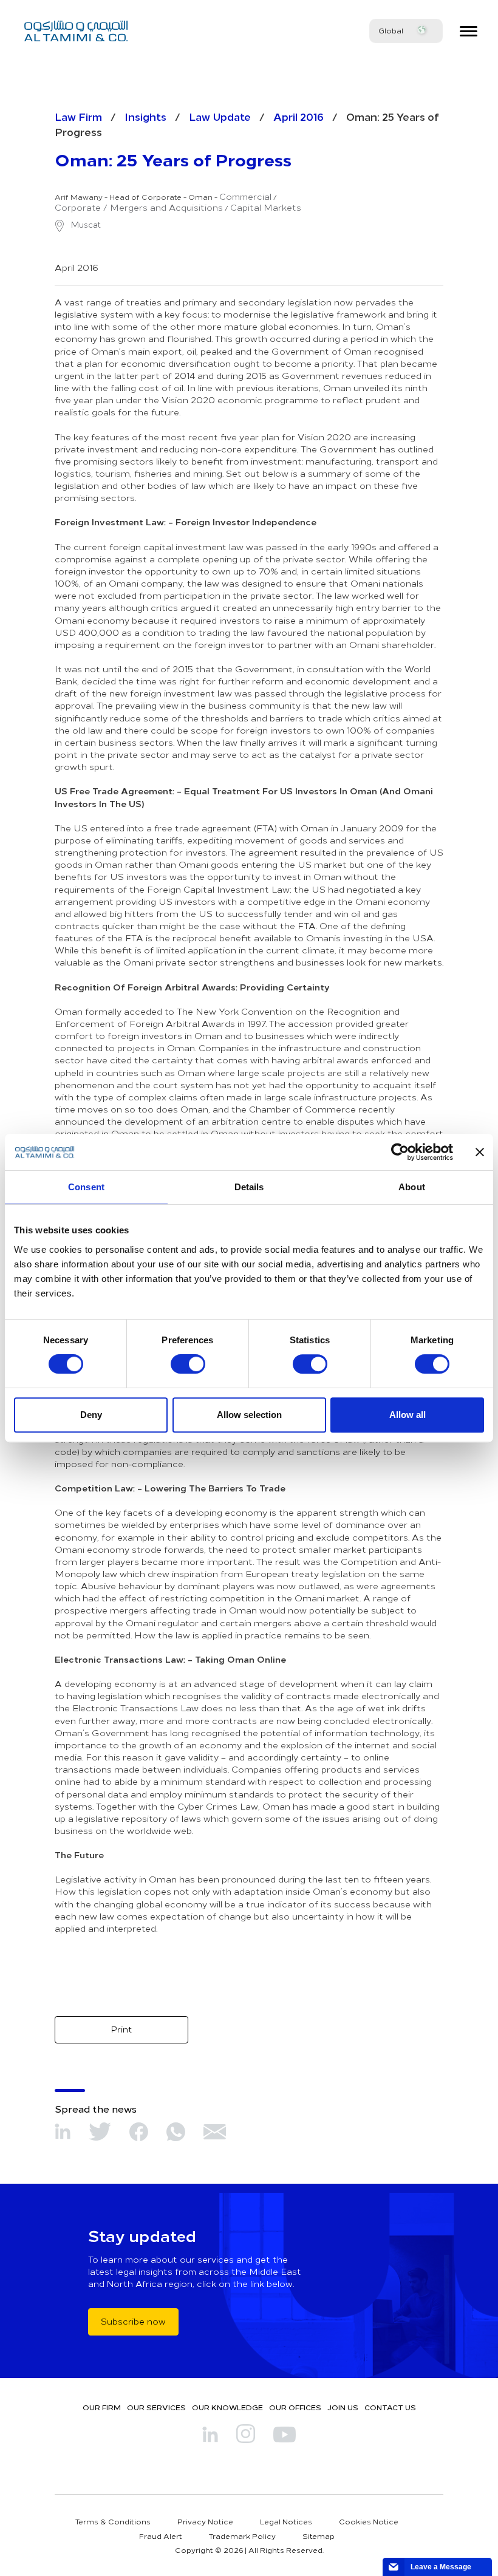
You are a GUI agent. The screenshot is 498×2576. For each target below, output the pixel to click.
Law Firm (78, 116)
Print (121, 2029)
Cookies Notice (369, 2521)
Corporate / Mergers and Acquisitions (139, 208)
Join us (343, 2407)
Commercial (245, 197)
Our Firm (102, 2407)
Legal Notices (286, 2521)
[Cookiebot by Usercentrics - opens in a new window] (400, 1152)
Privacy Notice (205, 2521)
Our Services (156, 2407)
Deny (91, 1415)
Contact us (390, 2407)
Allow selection (249, 1415)
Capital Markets (266, 208)
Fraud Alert (161, 2536)
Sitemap (319, 2536)
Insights (145, 116)
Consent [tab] (86, 1187)
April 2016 (298, 116)
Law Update (220, 116)
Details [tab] (249, 1187)
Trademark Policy (242, 2536)
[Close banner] (480, 1152)
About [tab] (412, 1187)
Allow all (408, 1415)
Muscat (85, 225)
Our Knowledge (227, 2407)
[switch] (188, 1364)
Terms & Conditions (113, 2521)
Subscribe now (133, 2321)
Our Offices (295, 2407)
